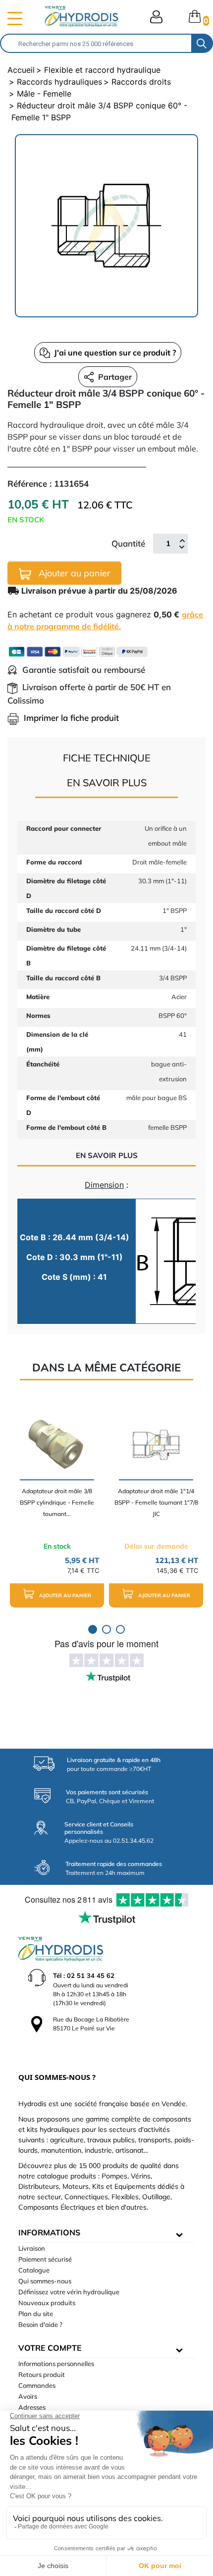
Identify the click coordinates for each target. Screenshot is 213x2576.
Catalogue (34, 2270)
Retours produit (42, 2374)
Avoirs (28, 2396)
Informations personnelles (56, 2364)
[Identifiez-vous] (156, 17)
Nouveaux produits (47, 2303)
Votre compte (50, 2348)
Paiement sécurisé (45, 2259)
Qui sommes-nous (45, 2281)
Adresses (32, 2407)
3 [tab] (120, 1629)
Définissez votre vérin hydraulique (69, 2292)
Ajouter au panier (73, 573)
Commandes (37, 2385)
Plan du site (36, 2314)
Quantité (128, 543)
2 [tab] (106, 1629)
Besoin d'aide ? (40, 2324)
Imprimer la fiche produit (71, 718)
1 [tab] (93, 1629)
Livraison (32, 2248)
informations (49, 2232)
